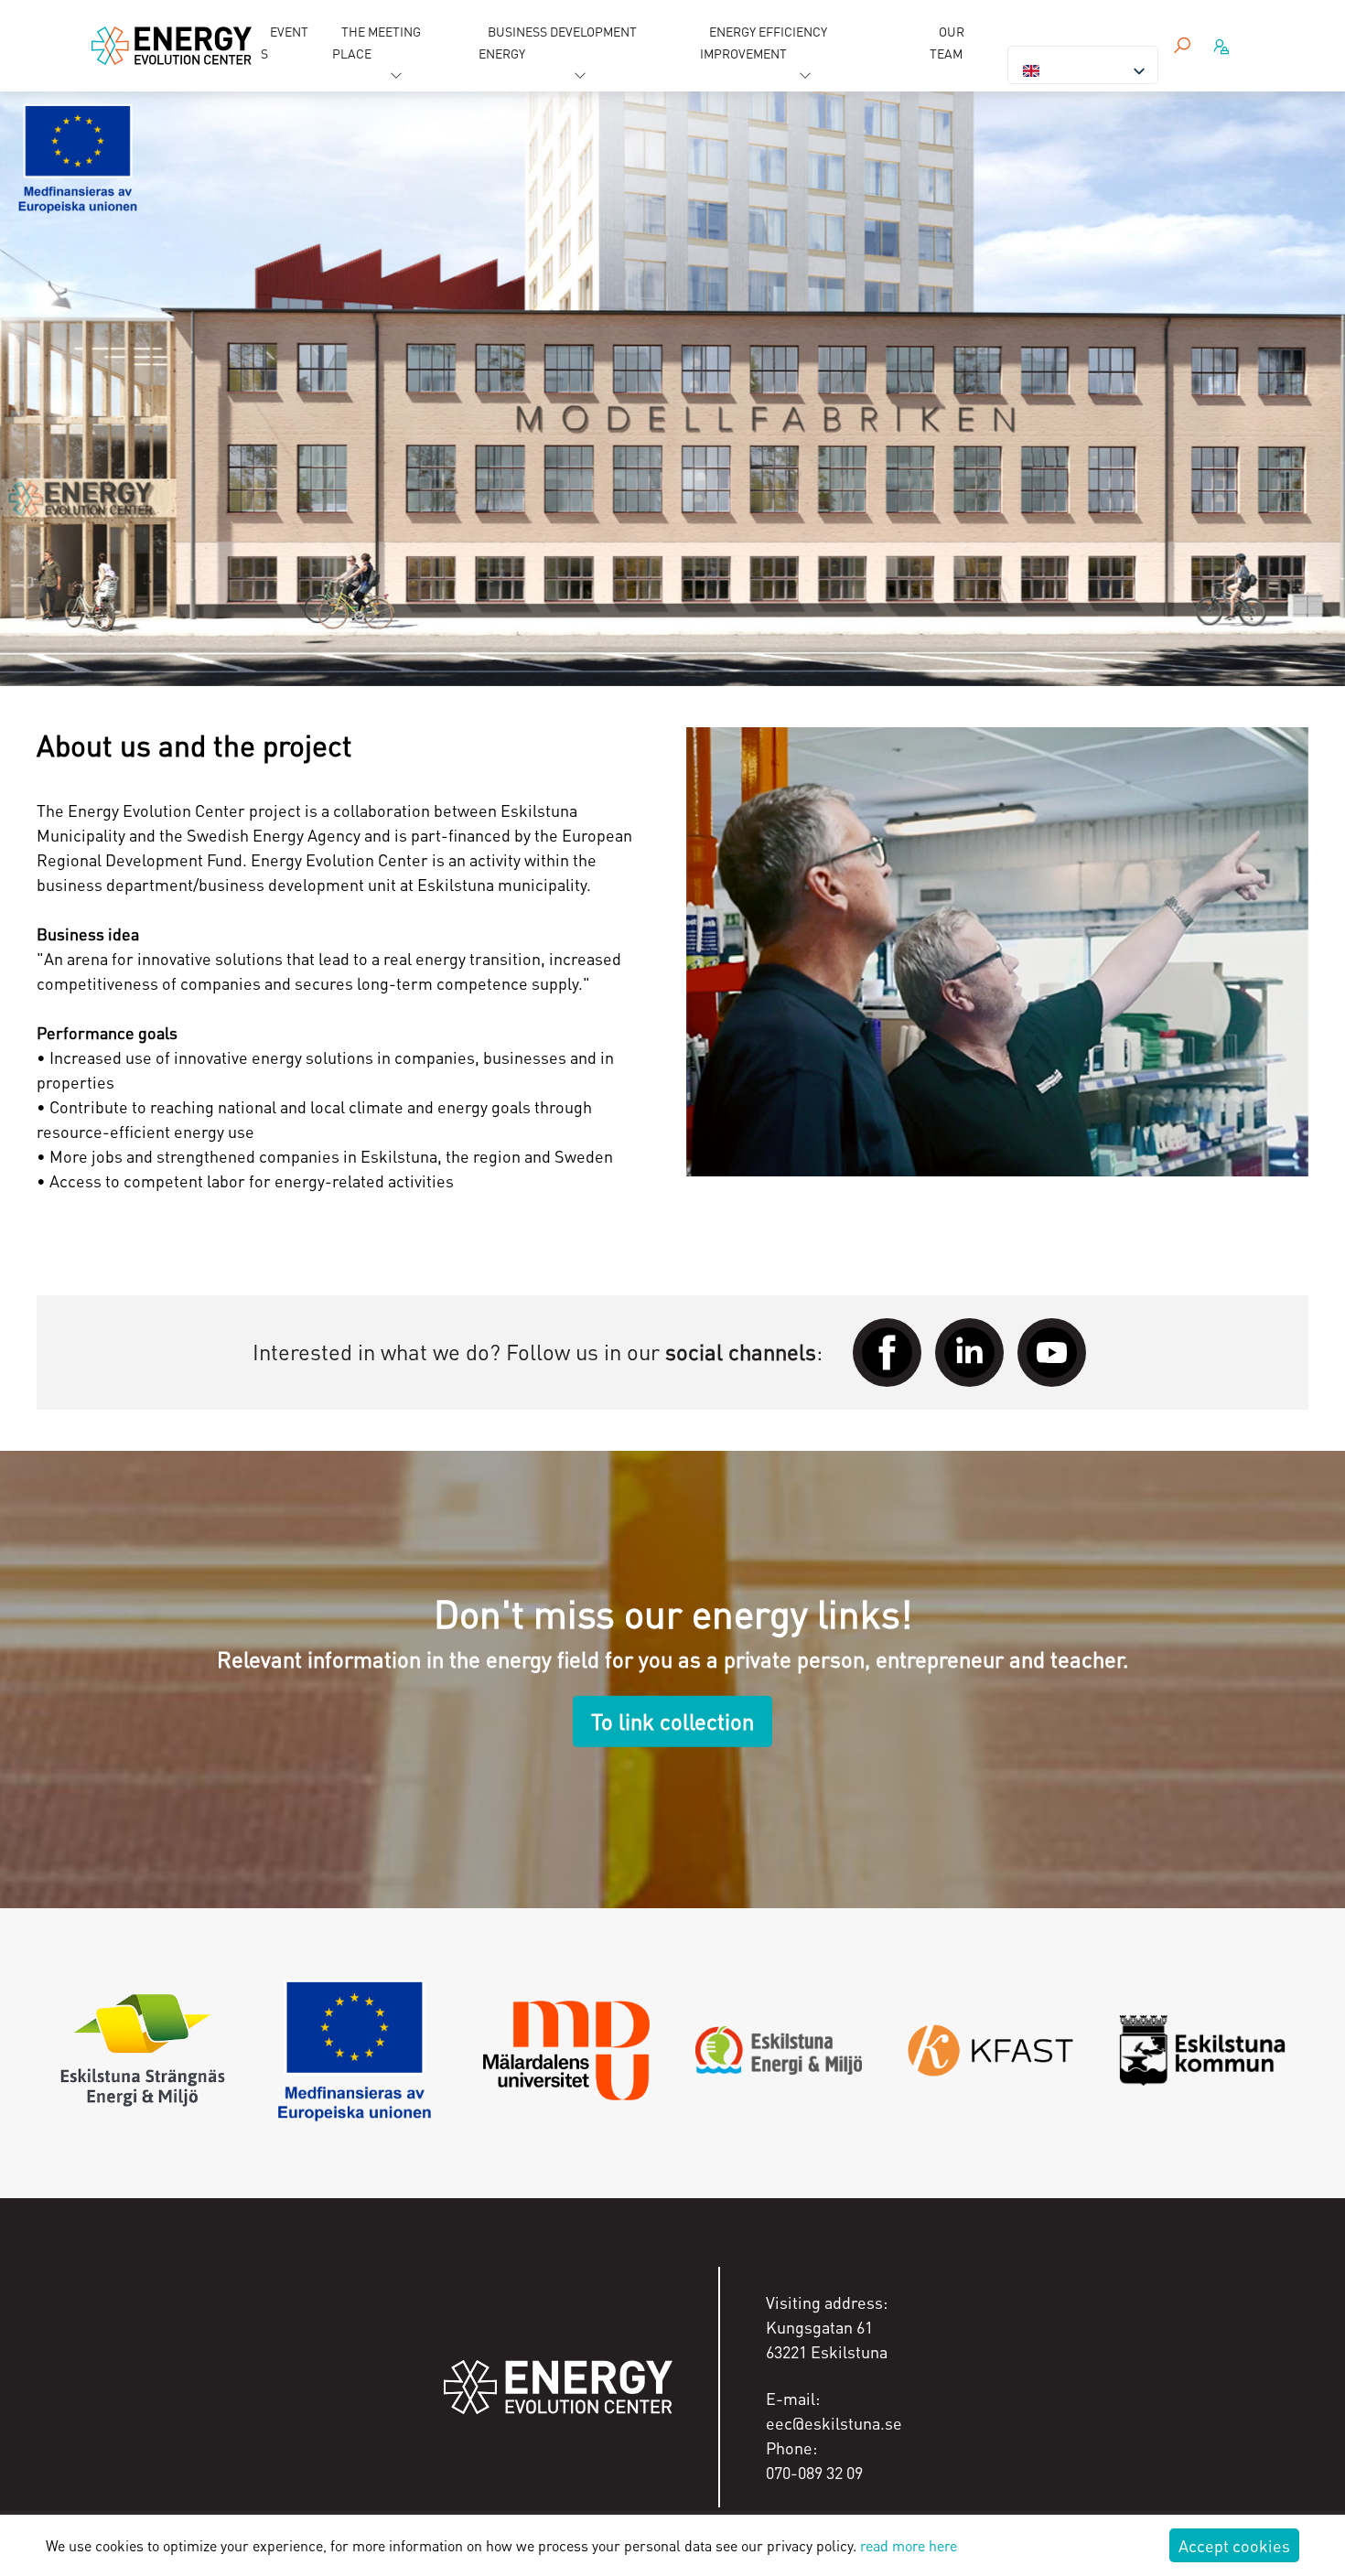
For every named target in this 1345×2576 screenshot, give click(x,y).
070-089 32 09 (814, 2472)
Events (285, 42)
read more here (909, 2545)
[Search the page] (1182, 46)
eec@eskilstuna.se (834, 2423)
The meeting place (377, 42)
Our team (947, 42)
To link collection (672, 1721)
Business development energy (558, 42)
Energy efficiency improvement (764, 42)
